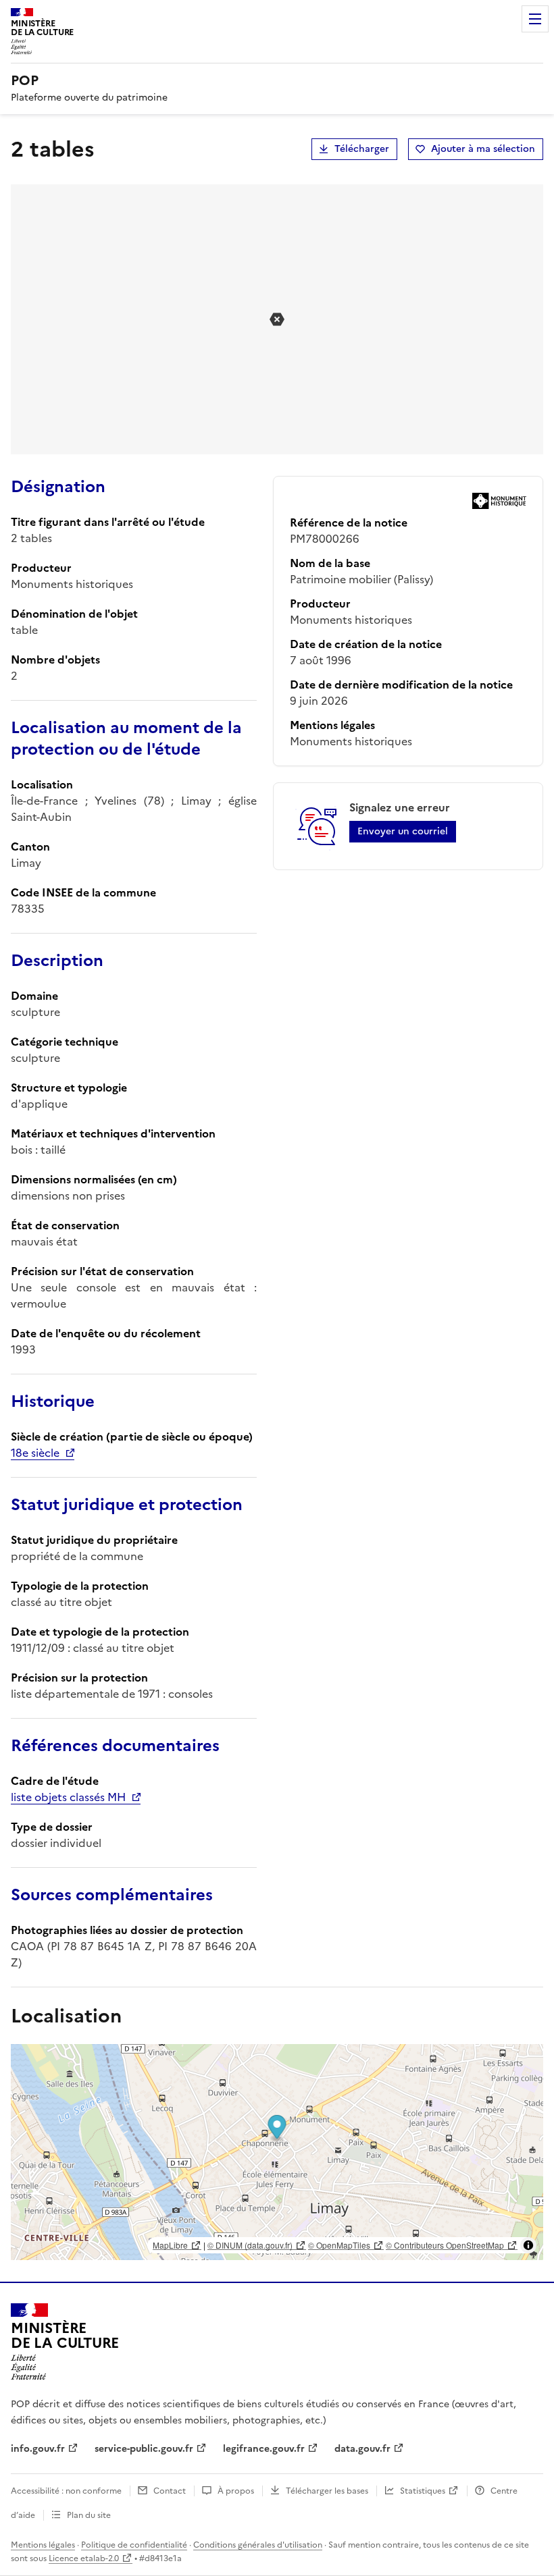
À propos (236, 2491)
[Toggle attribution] (528, 2245)
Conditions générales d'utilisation (258, 2545)
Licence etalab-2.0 (84, 2558)
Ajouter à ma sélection (483, 149)
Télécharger (362, 149)
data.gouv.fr (362, 2449)
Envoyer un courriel (403, 831)
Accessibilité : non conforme (66, 2491)
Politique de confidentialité (134, 2545)
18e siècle (35, 1453)
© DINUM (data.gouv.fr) (250, 2245)
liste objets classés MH (68, 1797)
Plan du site (89, 2515)
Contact (170, 2491)
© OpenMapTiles (339, 2245)
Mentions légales (43, 2545)
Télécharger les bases (327, 2491)
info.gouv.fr (38, 2449)
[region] (277, 2152)
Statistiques (423, 2491)
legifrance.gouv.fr (264, 2449)
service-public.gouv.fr (144, 2449)
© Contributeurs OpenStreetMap (445, 2245)
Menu (535, 19)
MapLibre (170, 2245)
